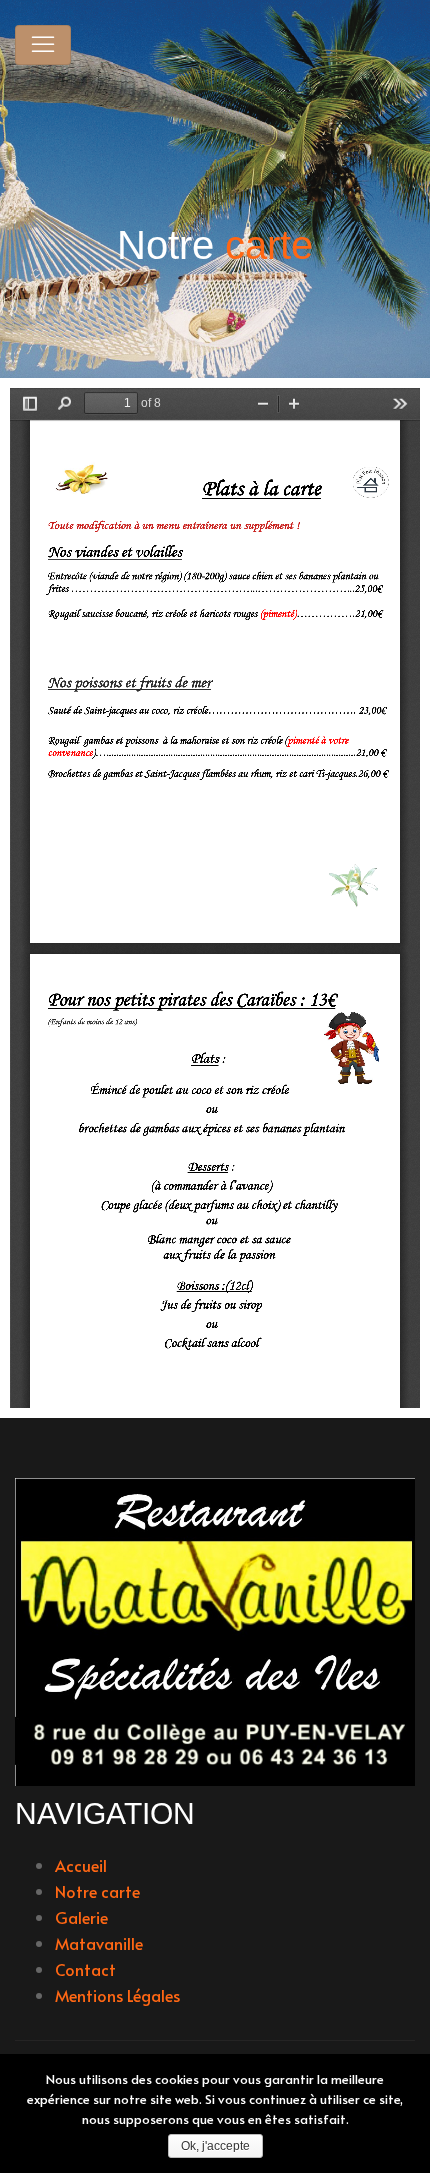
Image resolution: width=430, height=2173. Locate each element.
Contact (85, 1969)
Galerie (81, 1917)
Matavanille (99, 1943)
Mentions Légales (117, 1995)
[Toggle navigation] (43, 45)
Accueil (81, 1865)
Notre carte (97, 1891)
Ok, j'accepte (215, 2146)
